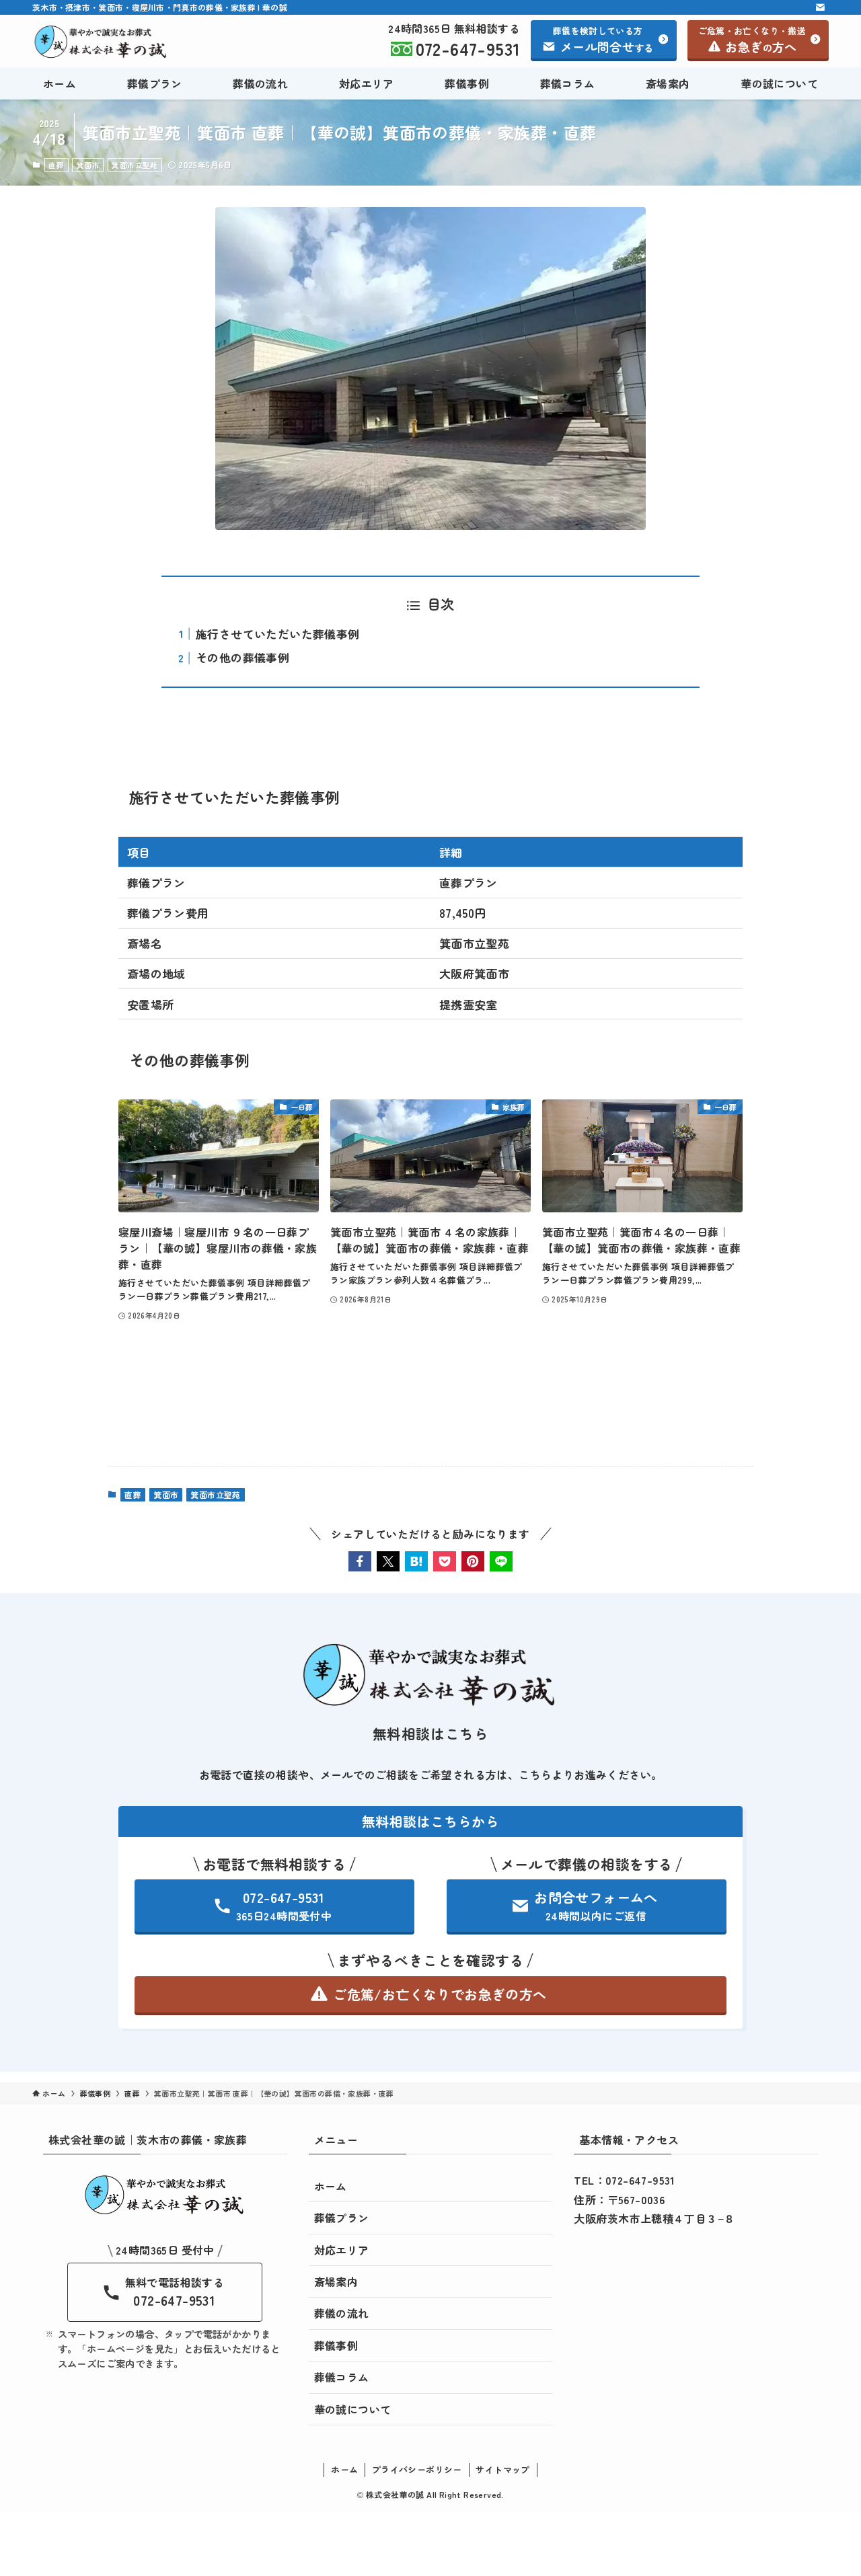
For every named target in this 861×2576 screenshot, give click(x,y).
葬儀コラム (342, 2377)
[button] (360, 1561)
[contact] (820, 7)
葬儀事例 (336, 2345)
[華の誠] (101, 42)
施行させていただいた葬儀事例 (278, 634)
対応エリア (342, 2250)
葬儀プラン (342, 2218)
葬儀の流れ (342, 2313)
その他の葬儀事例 (242, 657)
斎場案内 (336, 2281)
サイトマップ (502, 2469)
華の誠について (353, 2409)
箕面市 (88, 165)
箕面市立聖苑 (135, 165)
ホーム (331, 2186)
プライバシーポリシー (417, 2469)
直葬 (56, 165)
